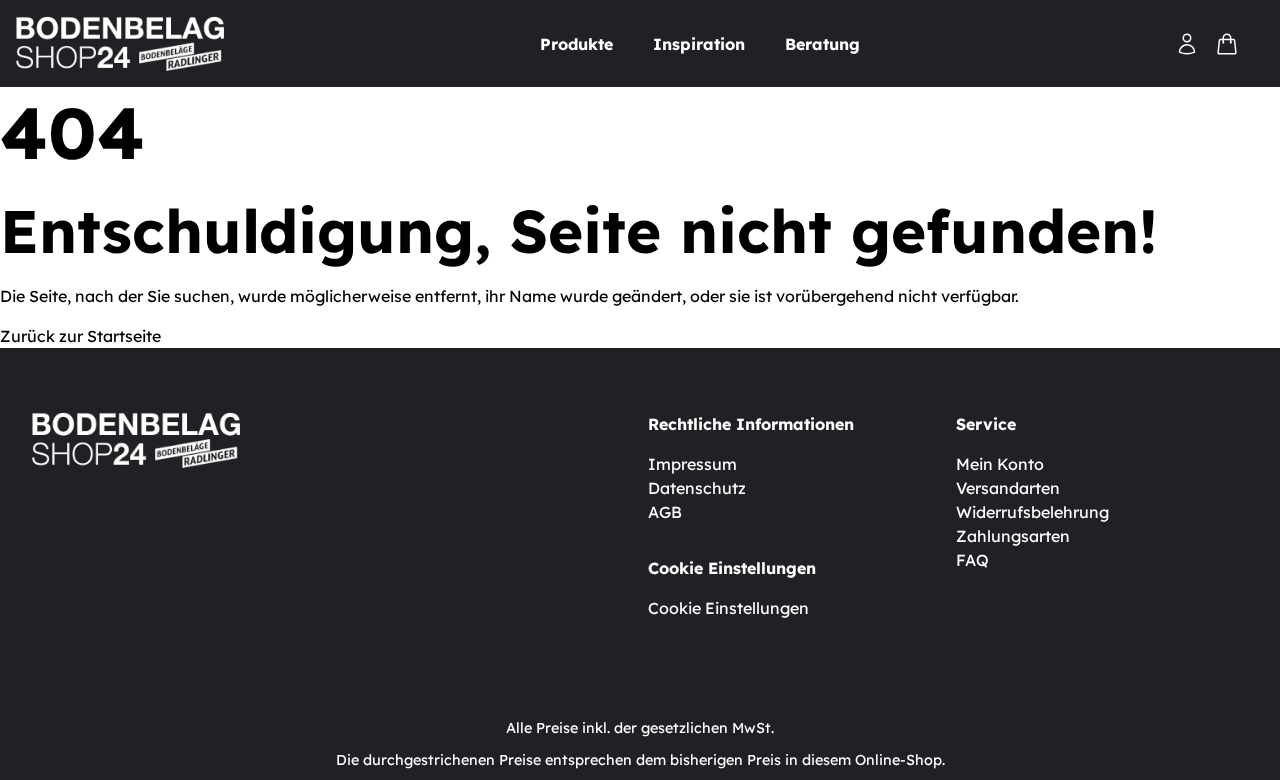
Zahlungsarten (1013, 536)
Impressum (692, 464)
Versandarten (1008, 488)
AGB (665, 512)
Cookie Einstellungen (728, 608)
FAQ (972, 560)
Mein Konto (1000, 464)
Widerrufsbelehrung (1032, 512)
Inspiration (699, 44)
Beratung (822, 44)
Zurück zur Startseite (80, 336)
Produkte (576, 44)
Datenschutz (697, 488)
